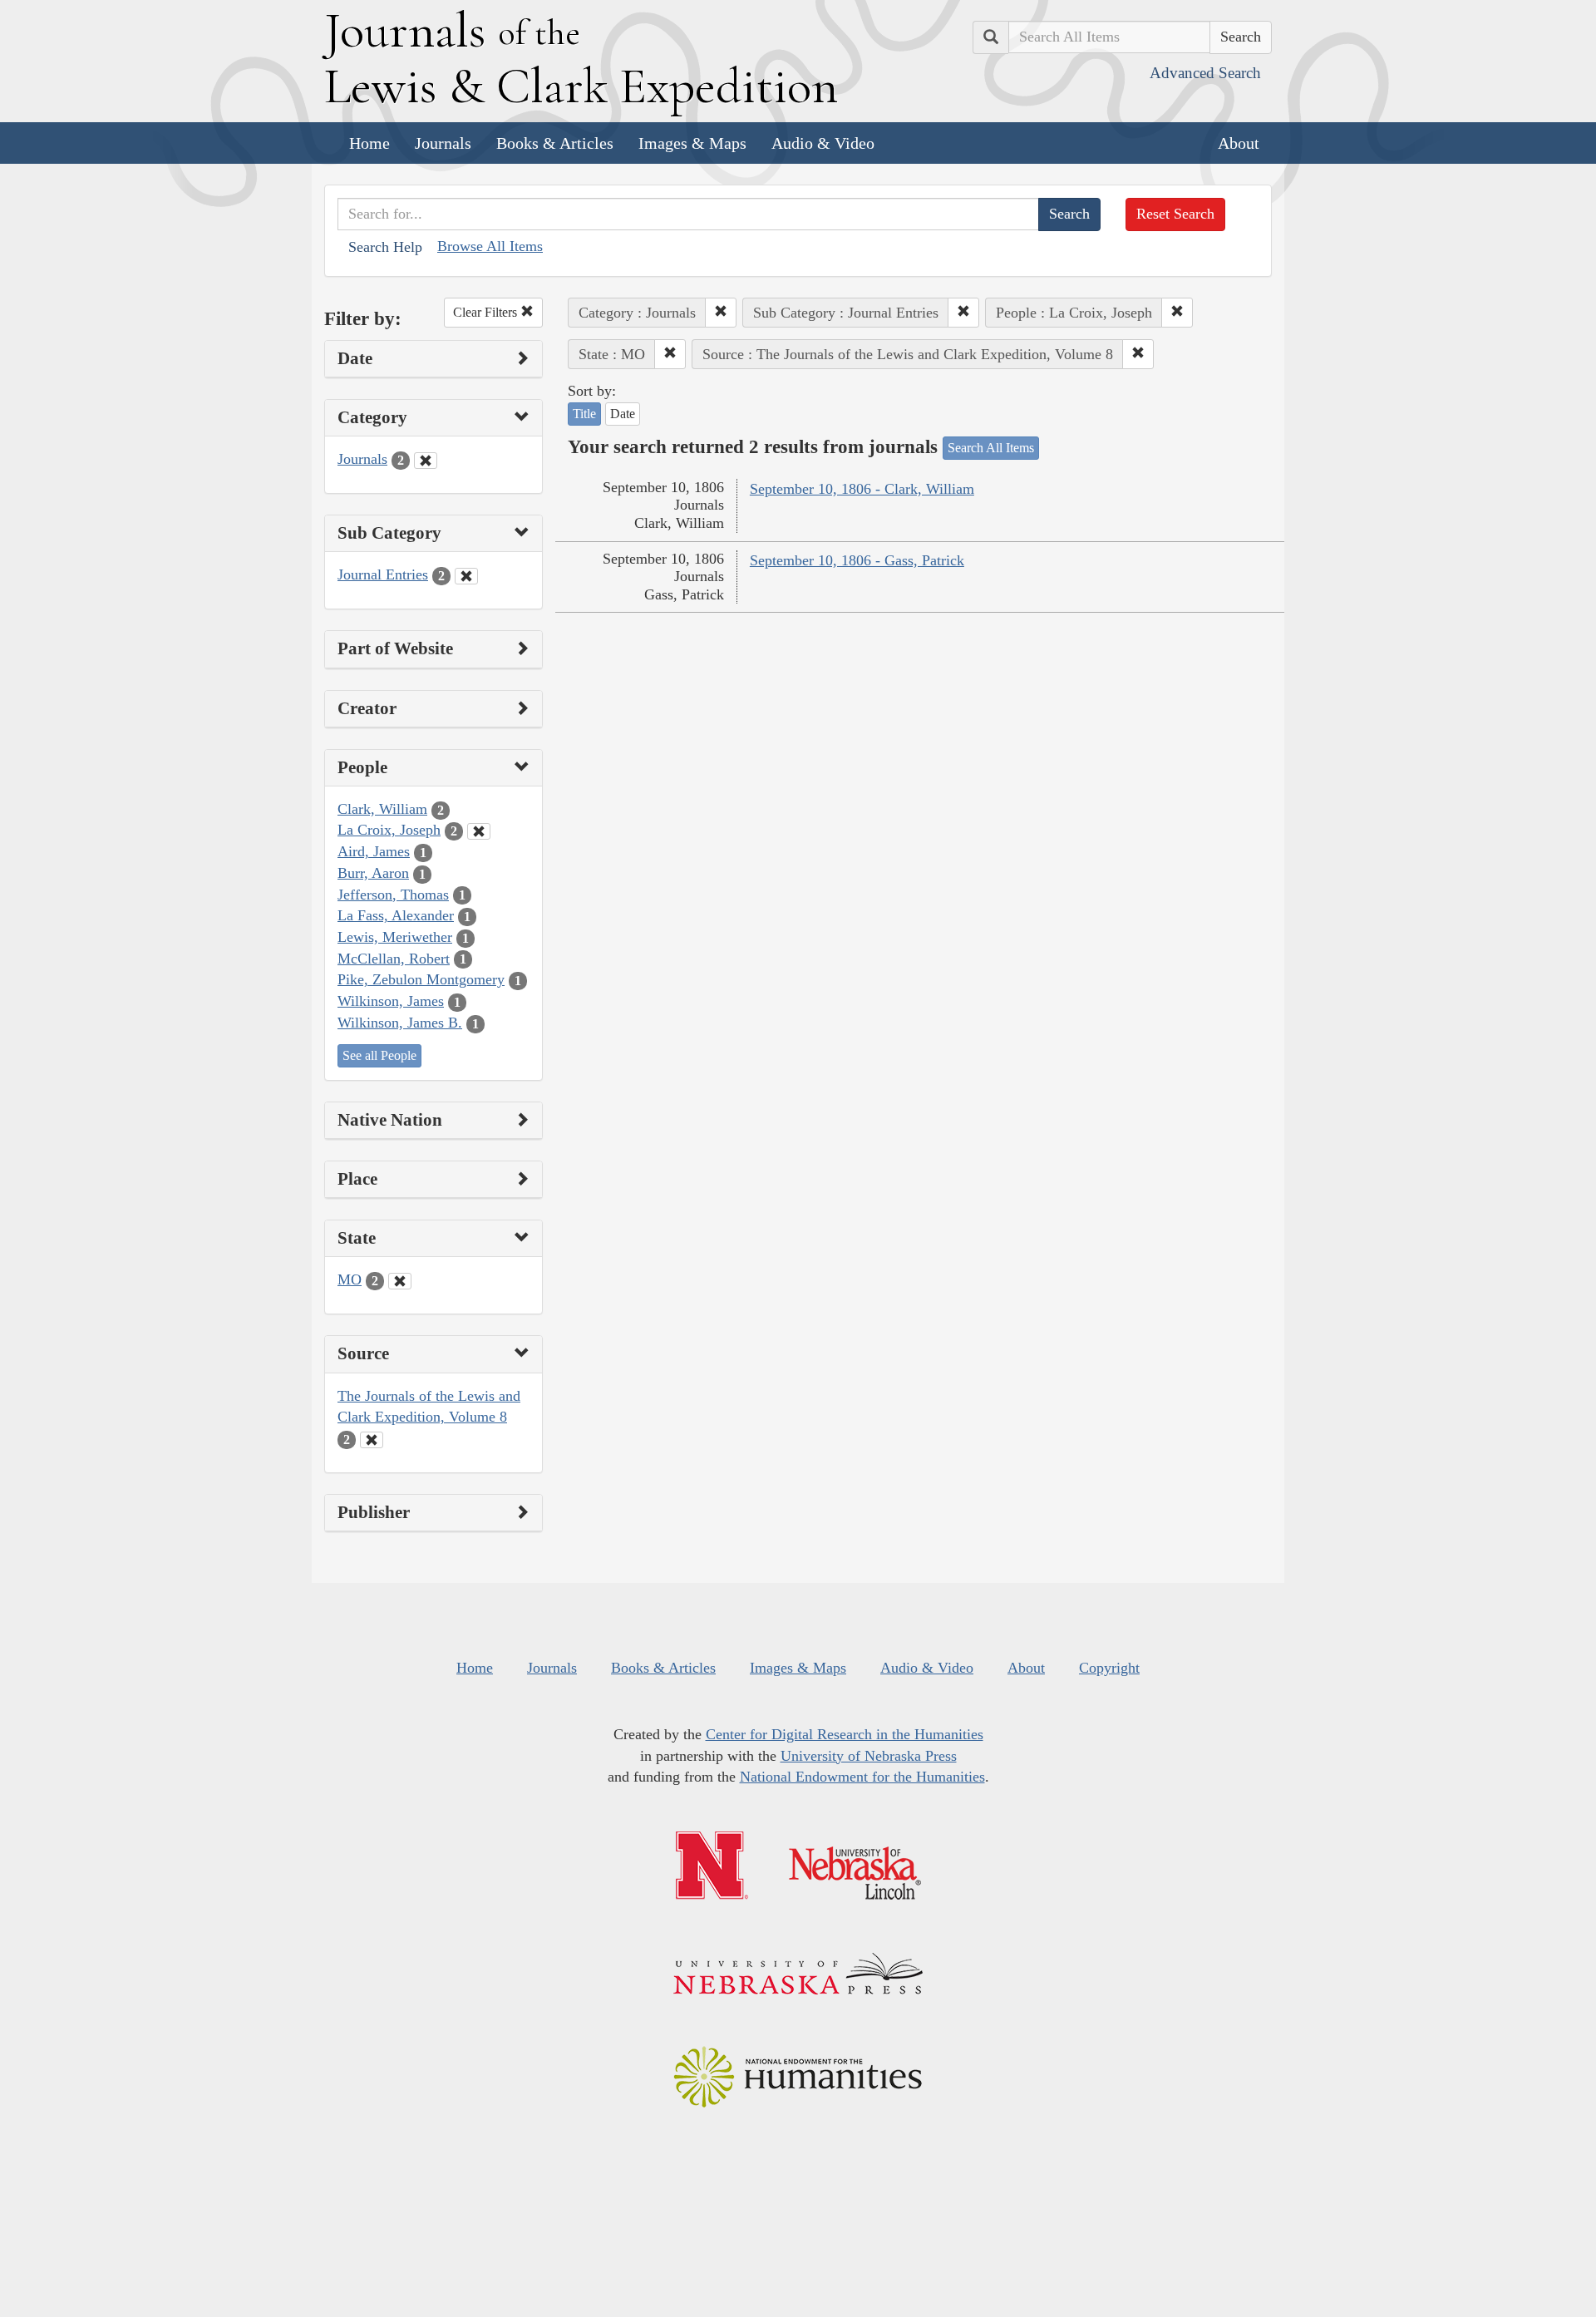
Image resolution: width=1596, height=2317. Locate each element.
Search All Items (991, 448)
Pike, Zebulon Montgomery (421, 979)
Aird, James (374, 851)
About (1239, 143)
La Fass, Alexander (396, 915)
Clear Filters (487, 312)
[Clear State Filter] (400, 1281)
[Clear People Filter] (479, 831)
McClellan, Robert (394, 959)
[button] (721, 313)
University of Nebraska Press (869, 1756)
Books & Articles (555, 143)
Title (584, 414)
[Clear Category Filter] (426, 461)
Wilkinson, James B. (400, 1023)
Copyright (1109, 1668)
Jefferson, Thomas (393, 895)
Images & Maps (692, 143)
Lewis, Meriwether (395, 937)
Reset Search (1175, 214)
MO (350, 1279)
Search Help (385, 247)
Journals (443, 143)
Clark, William (382, 809)
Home (369, 143)
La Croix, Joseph (389, 830)
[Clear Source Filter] (372, 1440)
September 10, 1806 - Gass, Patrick (857, 560)
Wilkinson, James (391, 1001)
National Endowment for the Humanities (862, 1777)
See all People (379, 1055)
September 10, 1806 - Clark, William (862, 489)
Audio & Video (823, 143)
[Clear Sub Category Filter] (466, 576)
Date (623, 414)
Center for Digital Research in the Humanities (845, 1734)
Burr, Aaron (373, 873)
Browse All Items (490, 246)
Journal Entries (383, 574)
